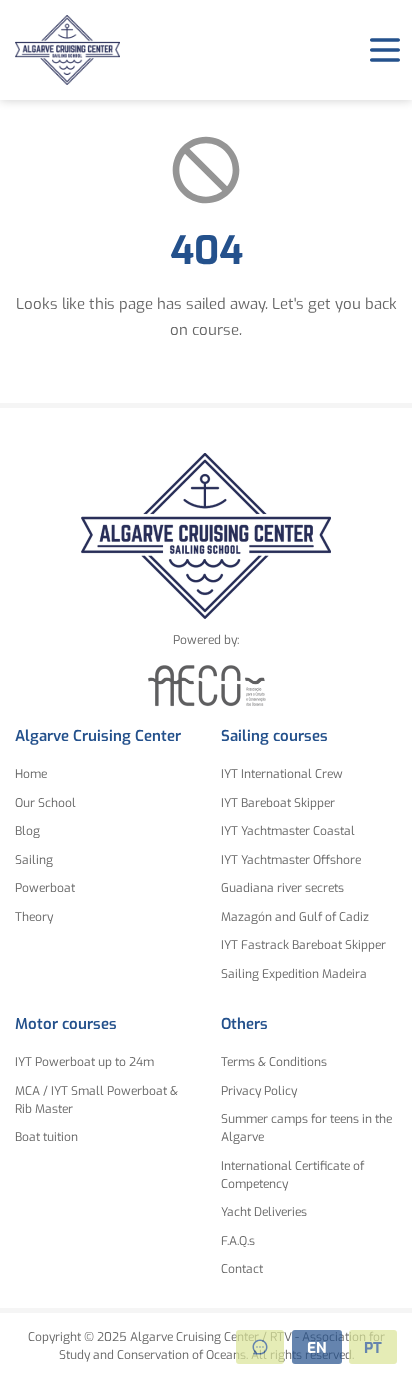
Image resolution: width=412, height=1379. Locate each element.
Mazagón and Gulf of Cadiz (295, 917)
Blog (27, 831)
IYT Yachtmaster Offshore (291, 860)
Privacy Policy (259, 1091)
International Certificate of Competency (292, 1175)
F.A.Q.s (238, 1241)
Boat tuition (46, 1137)
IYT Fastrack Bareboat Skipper (303, 945)
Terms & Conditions (274, 1062)
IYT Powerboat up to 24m (84, 1062)
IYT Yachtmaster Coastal (288, 831)
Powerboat (45, 888)
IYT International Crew (282, 774)
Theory (34, 917)
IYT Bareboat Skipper (278, 803)
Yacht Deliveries (264, 1212)
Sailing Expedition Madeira (294, 974)
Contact (242, 1269)
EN (317, 1348)
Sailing (34, 860)
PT (373, 1348)
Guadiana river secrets (282, 888)
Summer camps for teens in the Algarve (306, 1128)
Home (31, 774)
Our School (45, 803)
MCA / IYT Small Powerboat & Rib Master (96, 1100)
